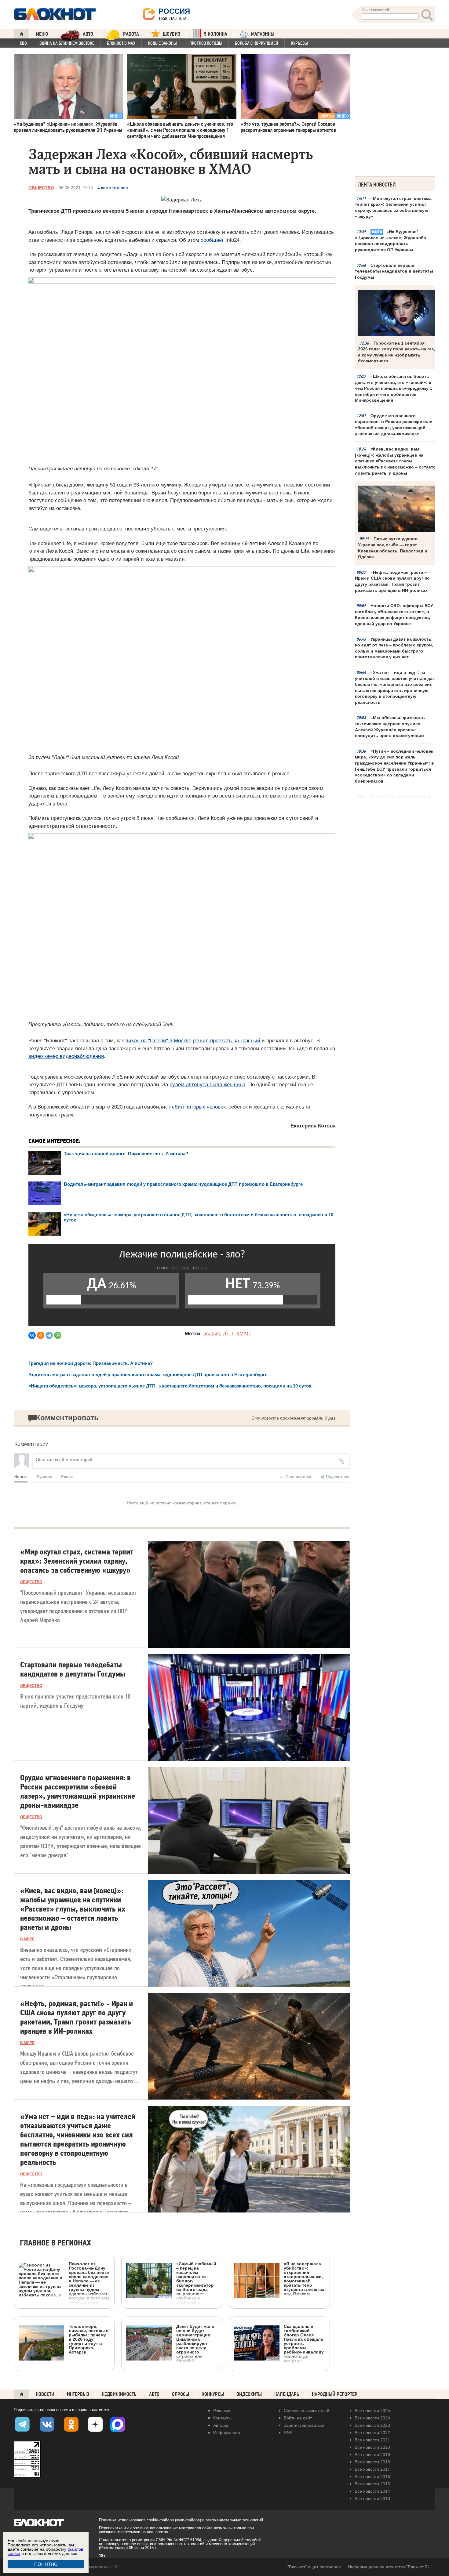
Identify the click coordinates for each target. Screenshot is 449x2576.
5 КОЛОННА (216, 34)
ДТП (228, 1334)
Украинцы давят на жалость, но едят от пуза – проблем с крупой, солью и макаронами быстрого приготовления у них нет (394, 648)
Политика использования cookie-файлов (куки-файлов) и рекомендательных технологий (181, 2520)
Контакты (222, 2418)
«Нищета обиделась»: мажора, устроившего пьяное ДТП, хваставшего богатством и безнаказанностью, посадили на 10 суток (170, 1386)
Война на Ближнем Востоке (67, 43)
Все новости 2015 (372, 2484)
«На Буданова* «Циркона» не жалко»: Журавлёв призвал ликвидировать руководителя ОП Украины (391, 241)
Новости (45, 2394)
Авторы (221, 2425)
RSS (288, 2433)
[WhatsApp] (58, 1335)
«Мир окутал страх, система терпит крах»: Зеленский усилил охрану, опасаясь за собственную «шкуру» (393, 207)
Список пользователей (307, 2411)
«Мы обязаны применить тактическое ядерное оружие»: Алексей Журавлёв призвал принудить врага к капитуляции (390, 727)
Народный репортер (335, 2394)
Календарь (287, 2394)
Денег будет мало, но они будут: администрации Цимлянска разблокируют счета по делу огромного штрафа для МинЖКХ (196, 2343)
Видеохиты (249, 2394)
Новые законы (162, 43)
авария (212, 1334)
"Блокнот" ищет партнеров (314, 2567)
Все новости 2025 (372, 2411)
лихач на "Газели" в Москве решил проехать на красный (193, 1041)
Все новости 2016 (372, 2477)
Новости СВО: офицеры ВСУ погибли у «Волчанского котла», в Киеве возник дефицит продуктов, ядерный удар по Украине (394, 615)
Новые (21, 1476)
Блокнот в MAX (121, 43)
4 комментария (113, 188)
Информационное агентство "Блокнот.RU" (390, 2567)
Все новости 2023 (372, 2425)
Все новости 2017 (372, 2469)
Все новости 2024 (372, 2418)
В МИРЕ (27, 1939)
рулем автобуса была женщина (207, 1085)
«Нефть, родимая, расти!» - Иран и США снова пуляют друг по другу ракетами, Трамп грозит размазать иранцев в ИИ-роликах (392, 581)
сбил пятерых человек (199, 1107)
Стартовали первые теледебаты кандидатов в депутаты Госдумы (394, 271)
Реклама (222, 2411)
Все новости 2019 (372, 2455)
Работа (131, 34)
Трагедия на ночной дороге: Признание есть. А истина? (126, 1154)
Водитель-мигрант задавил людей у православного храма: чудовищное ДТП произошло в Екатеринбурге (183, 1184)
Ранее (67, 1476)
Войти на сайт (298, 2418)
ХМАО (243, 1334)
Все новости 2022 (372, 2433)
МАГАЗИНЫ (263, 34)
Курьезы (299, 43)
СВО (23, 43)
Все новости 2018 (372, 2462)
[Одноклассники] (41, 1335)
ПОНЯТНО (46, 2564)
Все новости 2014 (372, 2491)
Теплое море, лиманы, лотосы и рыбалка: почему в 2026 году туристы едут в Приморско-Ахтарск (89, 2339)
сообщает (212, 240)
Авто (154, 2394)
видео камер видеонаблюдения (66, 1056)
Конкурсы (213, 2394)
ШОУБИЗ (172, 34)
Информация (227, 2433)
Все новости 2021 (372, 2440)
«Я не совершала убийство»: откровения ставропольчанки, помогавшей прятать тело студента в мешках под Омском (304, 2279)
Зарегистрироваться (304, 2425)
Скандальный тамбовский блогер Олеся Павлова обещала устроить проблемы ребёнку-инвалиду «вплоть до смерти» (304, 2343)
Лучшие (44, 1476)
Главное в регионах (55, 2243)
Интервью (78, 2394)
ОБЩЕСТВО (41, 188)
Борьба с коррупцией (257, 43)
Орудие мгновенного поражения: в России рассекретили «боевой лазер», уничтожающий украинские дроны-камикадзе (394, 425)
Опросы (181, 2394)
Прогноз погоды (206, 43)
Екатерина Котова (313, 1126)
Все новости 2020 (372, 2447)
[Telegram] (49, 1335)
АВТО (88, 34)
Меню (42, 34)
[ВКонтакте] (32, 1335)
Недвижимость (119, 2394)
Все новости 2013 (372, 2498)
